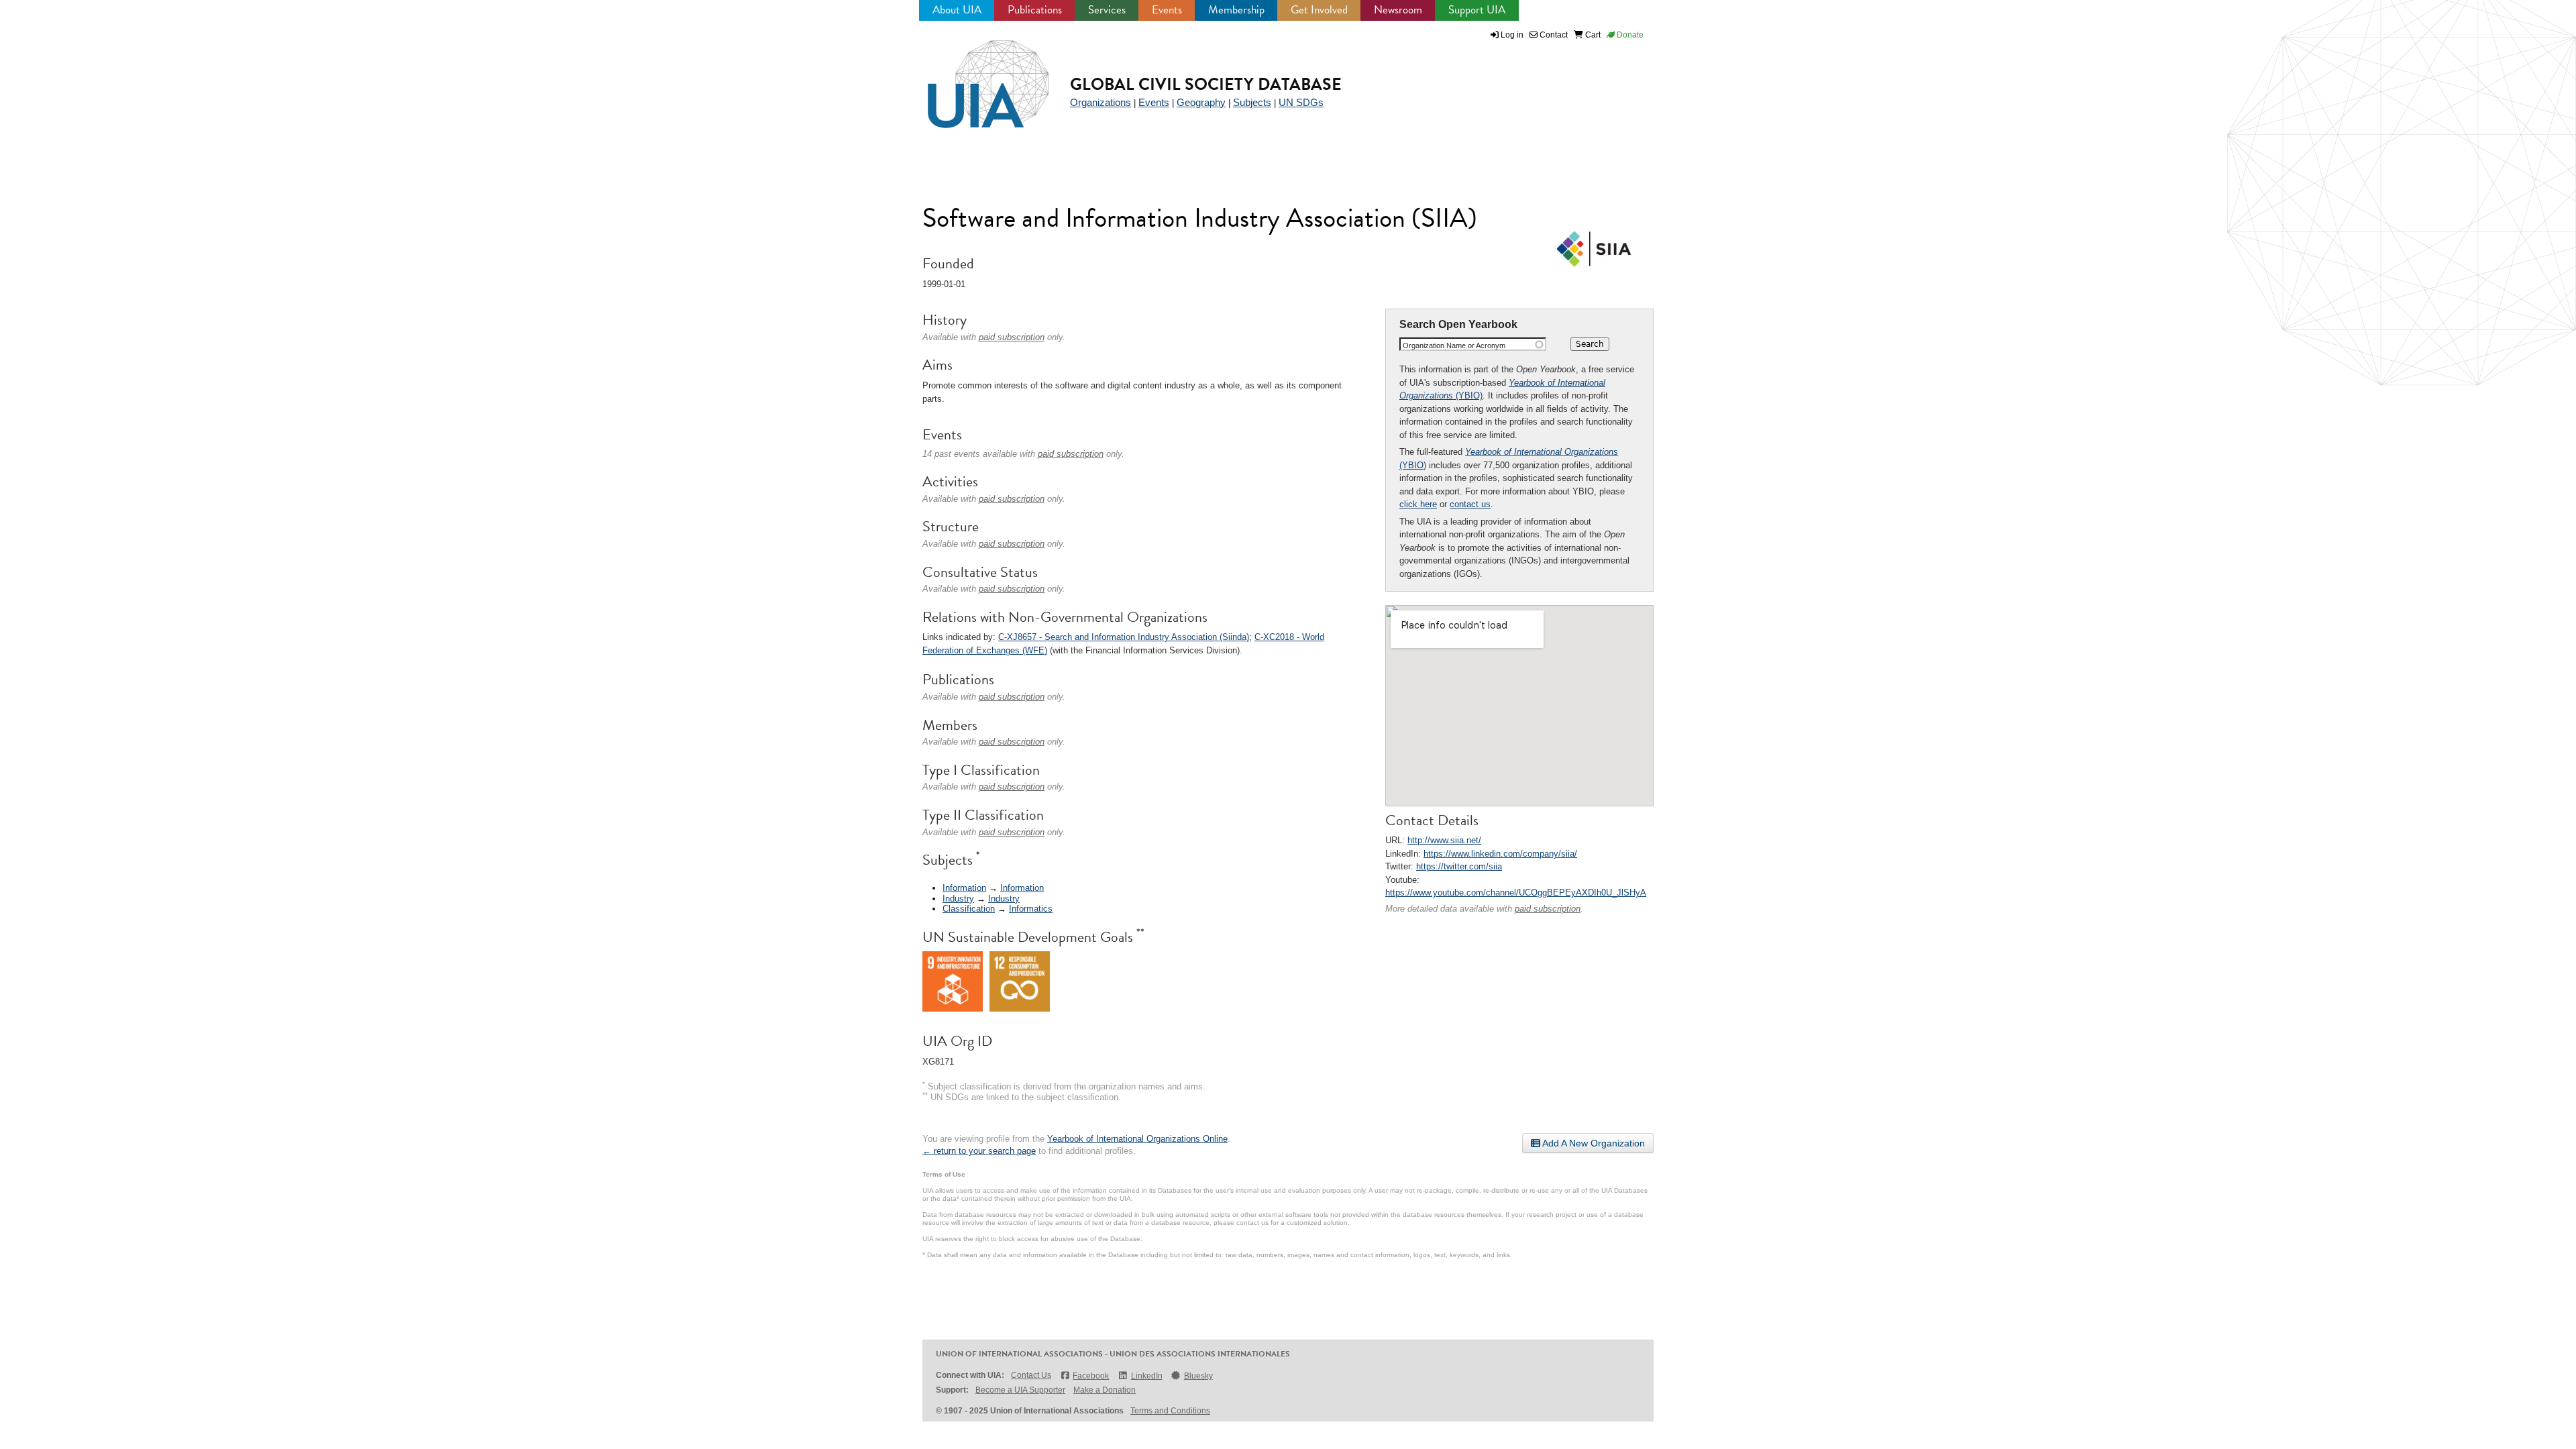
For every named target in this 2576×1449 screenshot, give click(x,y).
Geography (1201, 102)
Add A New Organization (1593, 1143)
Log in (1512, 35)
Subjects (1252, 102)
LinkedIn (1146, 1376)
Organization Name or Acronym (1454, 345)
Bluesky (1198, 1376)
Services (1107, 10)
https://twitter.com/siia (1459, 866)
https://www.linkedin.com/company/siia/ (1500, 854)
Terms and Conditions (1170, 1411)
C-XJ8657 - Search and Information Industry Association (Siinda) (1124, 637)
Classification (969, 909)
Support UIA (1477, 10)
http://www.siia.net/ (1444, 840)
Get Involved (1319, 10)
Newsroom (1398, 10)
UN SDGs (1301, 102)
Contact (1553, 35)
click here (1418, 504)
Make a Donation (1105, 1390)
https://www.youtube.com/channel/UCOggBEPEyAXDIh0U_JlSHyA (1516, 893)
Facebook (1091, 1376)
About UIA (957, 10)
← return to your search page (979, 1151)
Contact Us (1031, 1375)
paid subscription (1548, 909)
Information (964, 888)
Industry (958, 899)
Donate (1629, 35)
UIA (973, 76)
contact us (1470, 504)
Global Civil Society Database (1206, 84)
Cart (1592, 35)
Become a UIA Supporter (1020, 1390)
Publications (1035, 10)
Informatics (1031, 909)
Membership (1236, 10)
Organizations (1101, 102)
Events (1167, 10)
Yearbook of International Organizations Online (1137, 1139)
